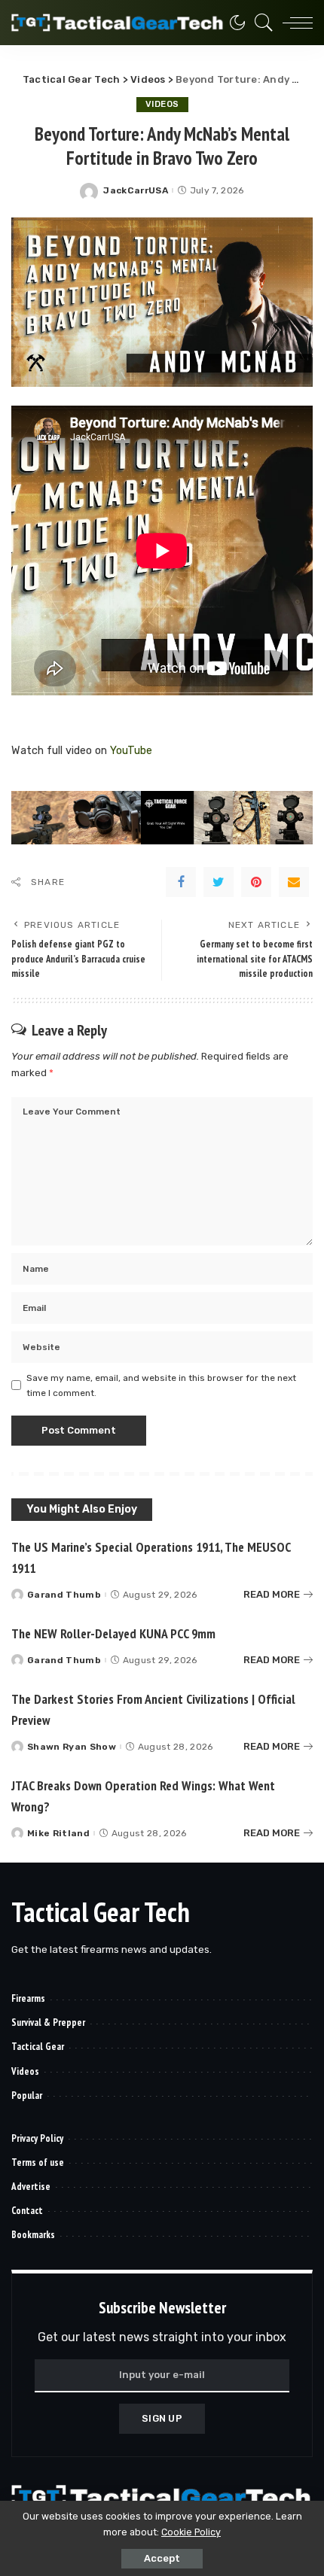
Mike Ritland (58, 1833)
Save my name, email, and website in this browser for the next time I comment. (161, 1385)
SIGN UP (162, 2418)
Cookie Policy (191, 2532)
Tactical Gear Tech (101, 1912)
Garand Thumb (64, 1595)
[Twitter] (219, 882)
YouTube (131, 751)
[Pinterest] (256, 882)
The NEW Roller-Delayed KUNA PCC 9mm (113, 1633)
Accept (162, 2558)
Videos (162, 104)
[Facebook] (181, 882)
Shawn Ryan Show (72, 1747)
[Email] (294, 882)
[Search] (260, 23)
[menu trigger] (294, 23)
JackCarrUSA (136, 190)
